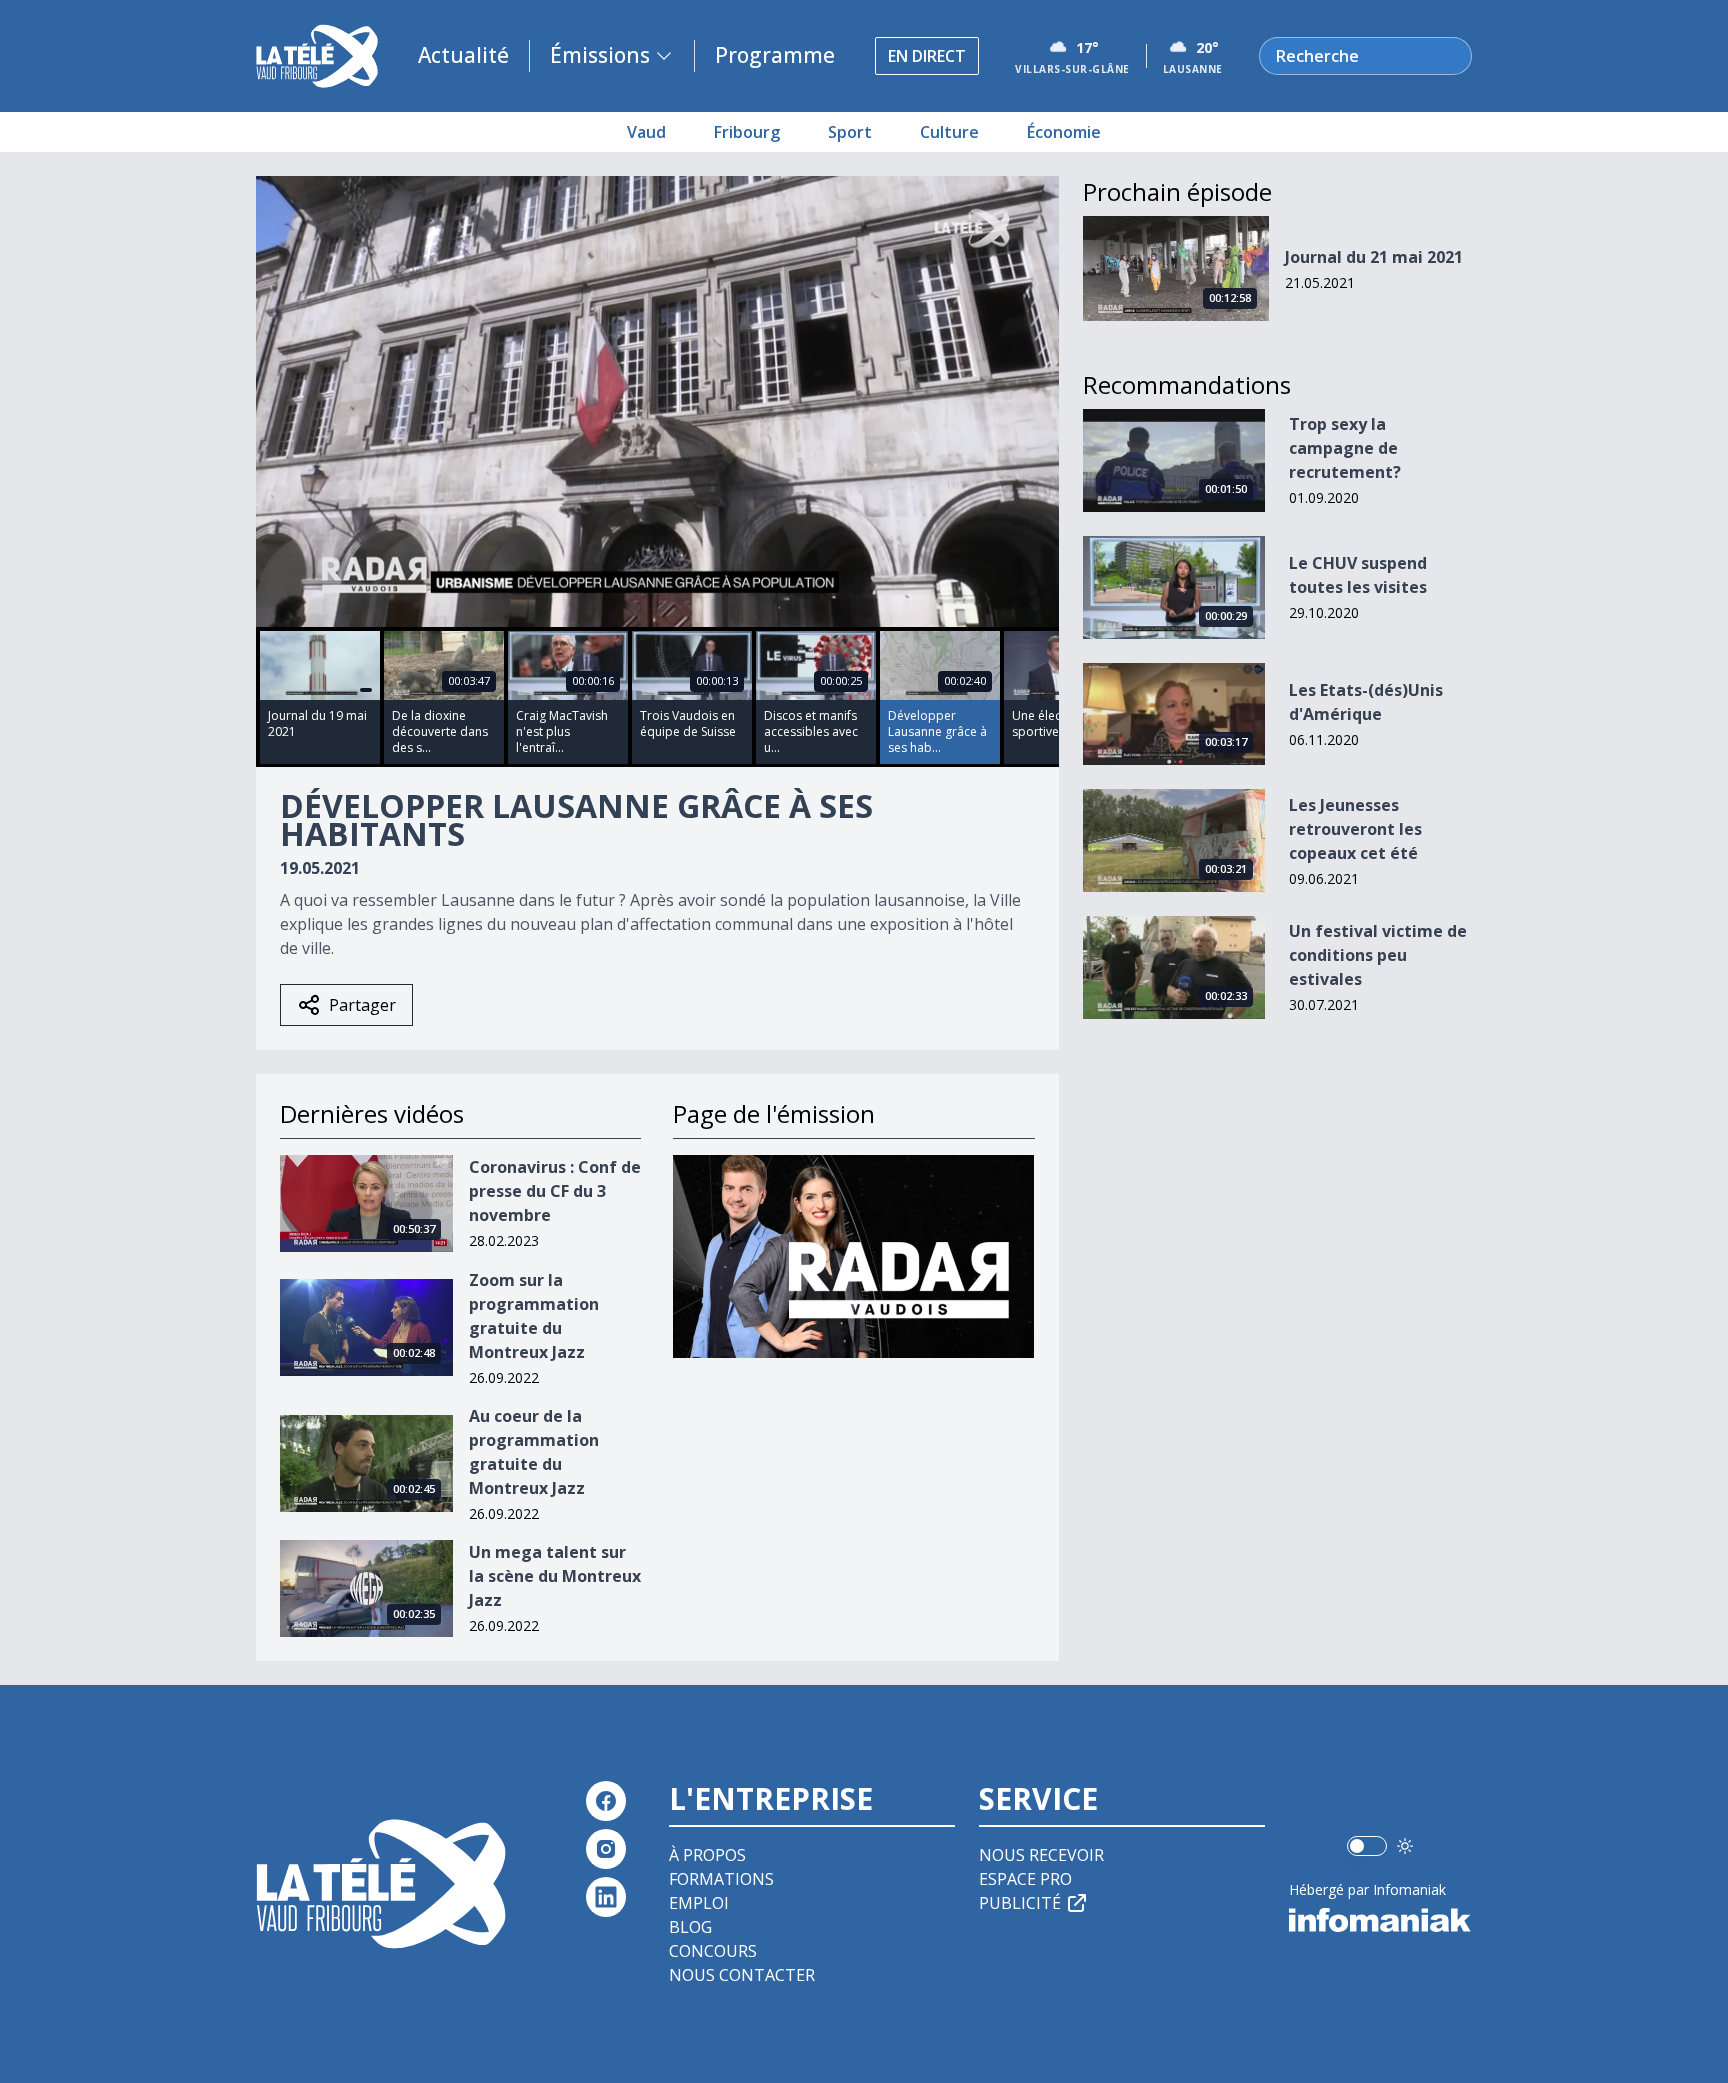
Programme (775, 55)
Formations (721, 1879)
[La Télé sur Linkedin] (606, 1897)
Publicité (1020, 1903)
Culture (949, 132)
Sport (850, 132)
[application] (657, 401)
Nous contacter (742, 1975)
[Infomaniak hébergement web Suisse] (1380, 1920)
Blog (690, 1927)
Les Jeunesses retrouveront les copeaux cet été (1355, 829)
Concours (713, 1951)
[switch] (1367, 1846)
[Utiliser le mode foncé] (1405, 1846)
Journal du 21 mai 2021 (1374, 257)
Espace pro (1025, 1879)
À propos (707, 1855)
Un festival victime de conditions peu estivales (1378, 955)
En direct (927, 56)
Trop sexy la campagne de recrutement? (1345, 448)
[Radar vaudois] (853, 1256)
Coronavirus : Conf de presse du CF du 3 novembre (555, 1191)
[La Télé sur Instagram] (606, 1849)
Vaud (646, 132)
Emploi (699, 1903)
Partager (362, 1005)
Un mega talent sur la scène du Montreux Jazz (555, 1576)
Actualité (463, 55)
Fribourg (747, 132)
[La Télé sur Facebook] (606, 1801)
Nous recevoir (1041, 1855)
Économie (1064, 132)
